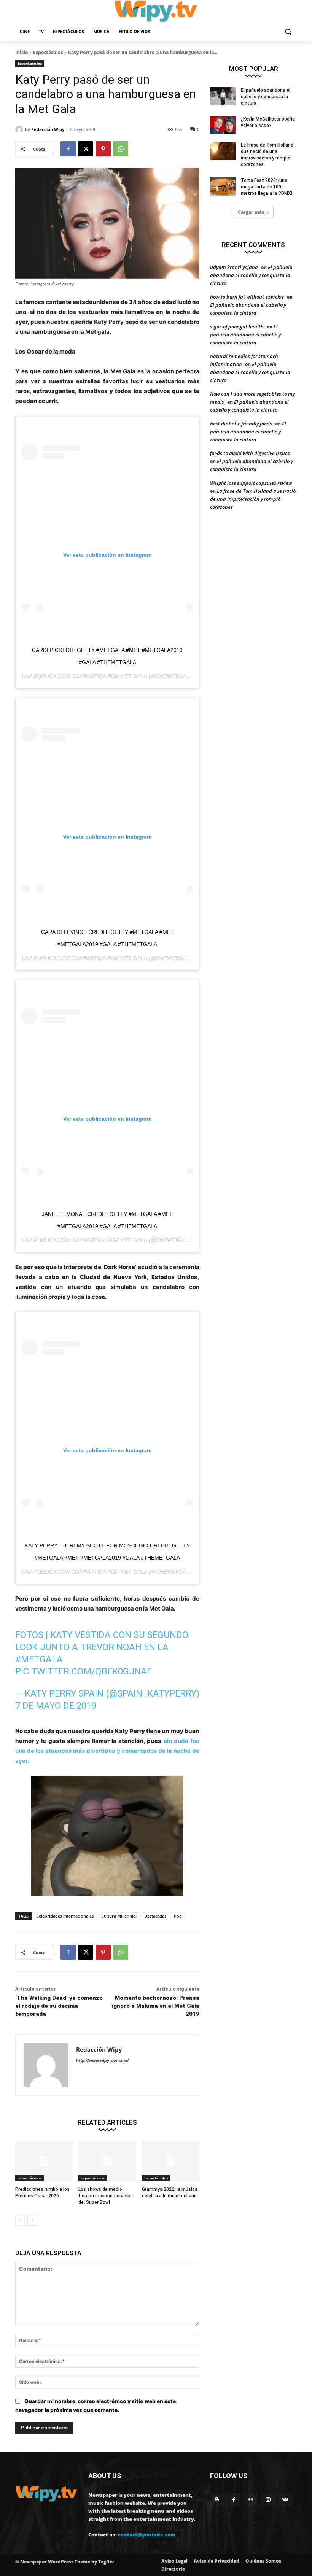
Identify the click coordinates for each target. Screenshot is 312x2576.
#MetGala (39, 1659)
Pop (178, 1916)
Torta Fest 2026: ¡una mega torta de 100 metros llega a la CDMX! (267, 187)
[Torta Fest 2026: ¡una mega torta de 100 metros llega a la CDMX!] (223, 186)
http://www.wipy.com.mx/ (102, 2060)
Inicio (22, 52)
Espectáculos (48, 52)
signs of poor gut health (237, 327)
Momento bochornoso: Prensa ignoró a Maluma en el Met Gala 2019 (156, 2006)
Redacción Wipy (48, 129)
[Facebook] (68, 149)
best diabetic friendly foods (241, 424)
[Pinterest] (103, 149)
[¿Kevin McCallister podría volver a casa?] (223, 125)
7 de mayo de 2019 (56, 1706)
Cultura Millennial (119, 1916)
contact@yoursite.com (147, 2535)
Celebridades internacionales (65, 1916)
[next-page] (32, 2221)
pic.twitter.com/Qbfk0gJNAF (84, 1671)
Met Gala (134, 676)
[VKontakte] (285, 2500)
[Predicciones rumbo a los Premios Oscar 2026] (44, 2161)
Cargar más (251, 212)
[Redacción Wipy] (20, 129)
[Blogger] (217, 2500)
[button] (288, 32)
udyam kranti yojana (234, 267)
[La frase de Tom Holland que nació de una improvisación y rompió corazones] (223, 151)
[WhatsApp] (121, 149)
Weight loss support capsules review (251, 483)
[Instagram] (268, 2500)
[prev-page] (20, 2221)
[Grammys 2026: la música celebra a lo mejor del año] (171, 2161)
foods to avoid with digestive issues (250, 453)
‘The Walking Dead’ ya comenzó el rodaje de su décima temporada (59, 2006)
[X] (86, 149)
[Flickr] (251, 2500)
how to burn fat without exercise (247, 297)
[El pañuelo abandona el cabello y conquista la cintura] (223, 96)
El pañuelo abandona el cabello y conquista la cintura (266, 97)
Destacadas (155, 1916)
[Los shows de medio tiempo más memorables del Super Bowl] (107, 2161)
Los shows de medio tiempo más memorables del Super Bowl (106, 2196)
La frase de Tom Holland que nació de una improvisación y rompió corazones (253, 499)
